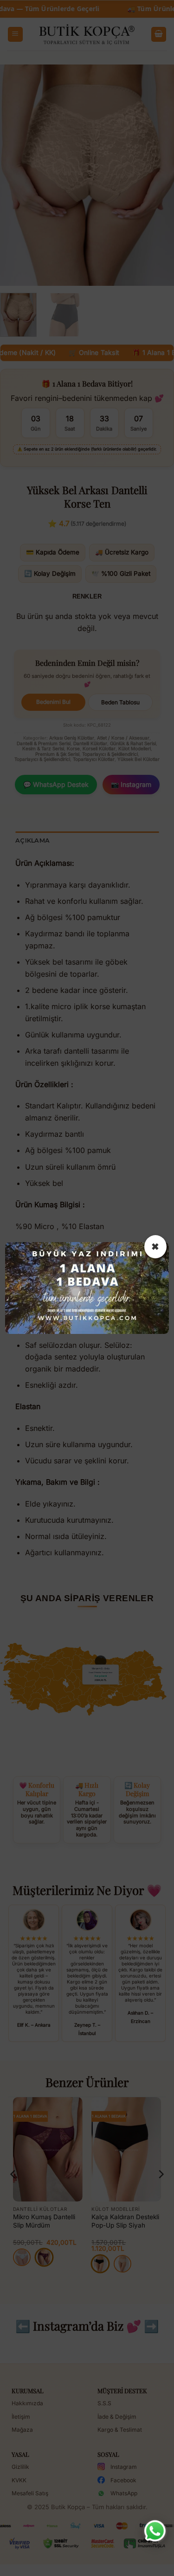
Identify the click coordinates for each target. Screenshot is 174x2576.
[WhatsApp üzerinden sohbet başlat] (155, 2531)
